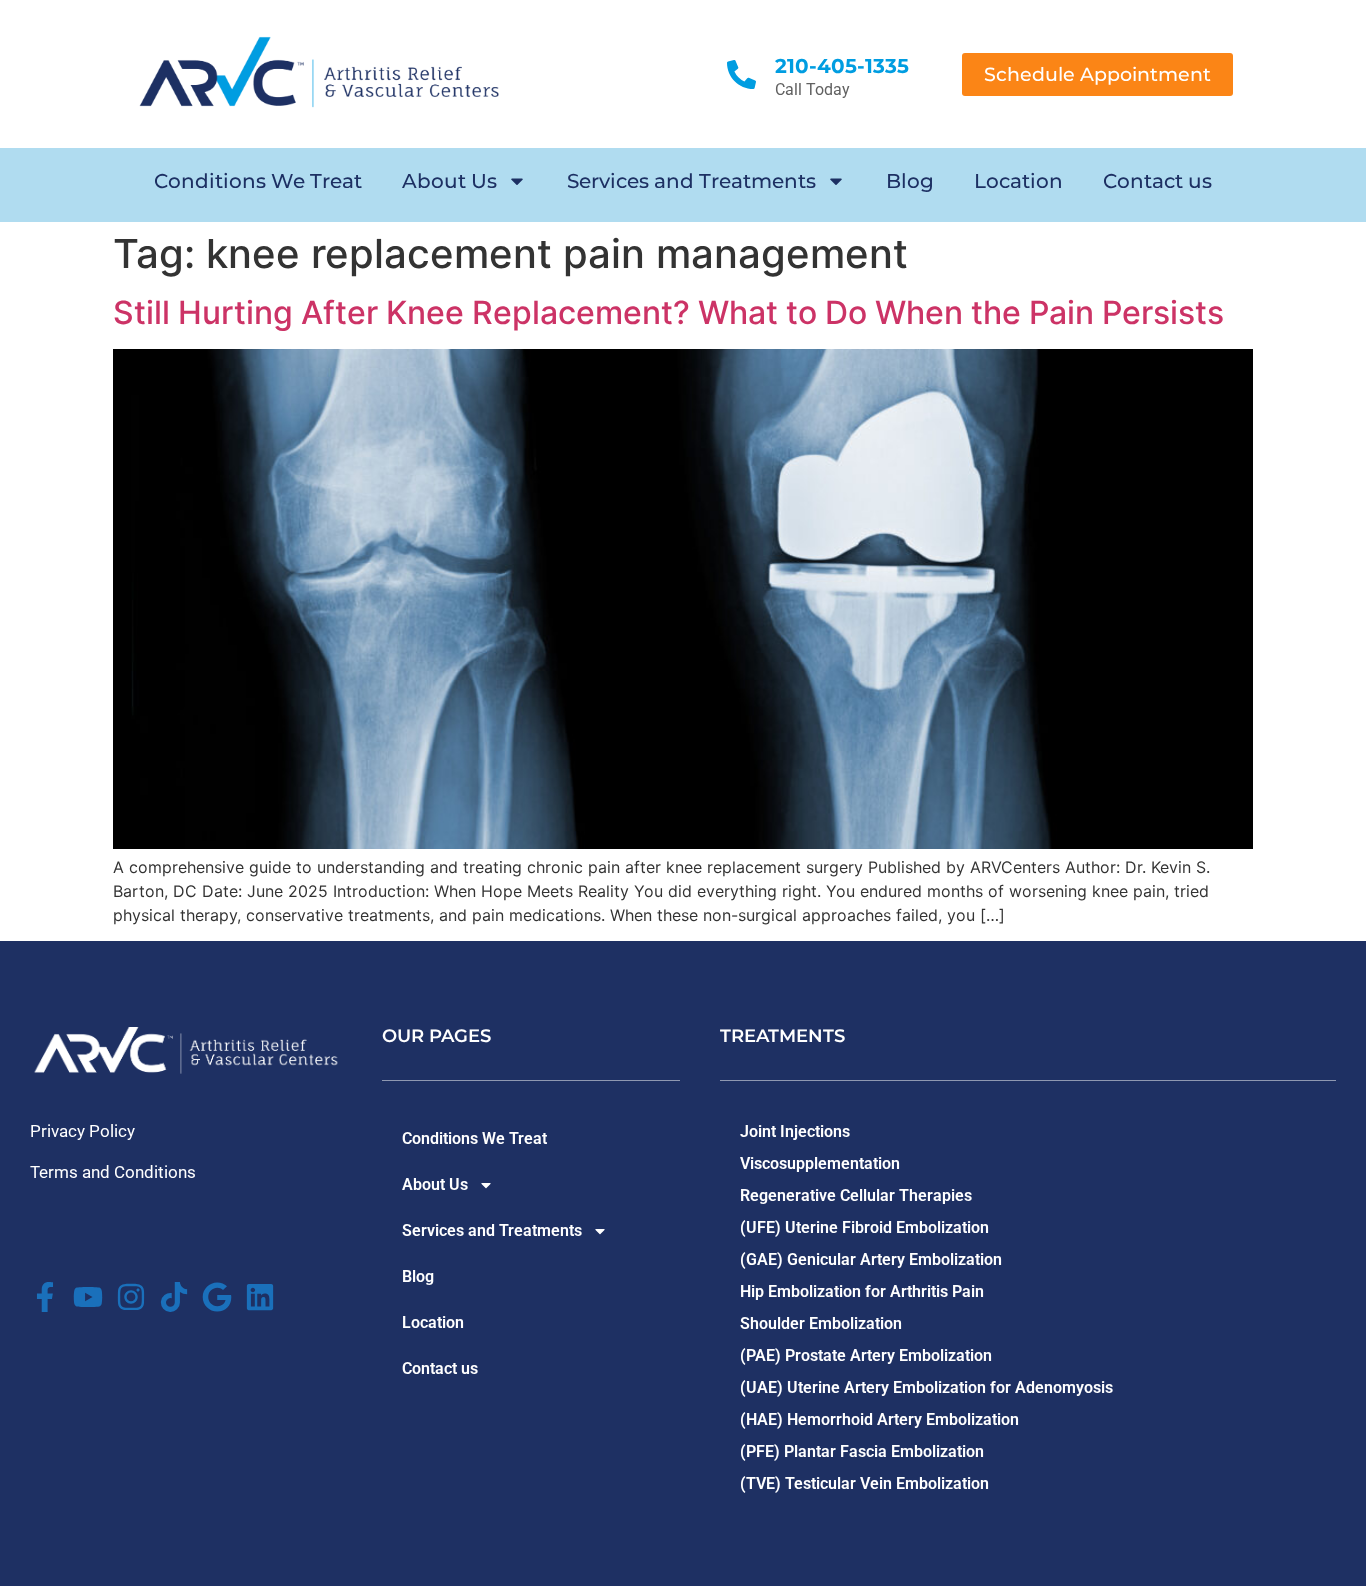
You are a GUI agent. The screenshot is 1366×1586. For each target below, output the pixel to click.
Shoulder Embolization (821, 1323)
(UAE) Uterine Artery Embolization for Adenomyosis (926, 1387)
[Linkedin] (260, 1297)
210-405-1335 (842, 66)
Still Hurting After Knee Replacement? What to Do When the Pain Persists (668, 312)
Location (1018, 181)
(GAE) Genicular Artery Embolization (871, 1259)
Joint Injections (795, 1131)
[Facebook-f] (45, 1297)
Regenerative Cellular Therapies (856, 1195)
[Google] (217, 1297)
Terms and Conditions (113, 1172)
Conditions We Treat (258, 181)
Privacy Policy (82, 1131)
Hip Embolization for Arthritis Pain (862, 1291)
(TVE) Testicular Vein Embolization (864, 1483)
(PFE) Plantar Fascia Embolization (862, 1451)
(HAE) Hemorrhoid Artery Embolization (879, 1419)
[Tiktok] (174, 1297)
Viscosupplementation (820, 1163)
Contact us (1157, 181)
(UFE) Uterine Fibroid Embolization (864, 1227)
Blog (910, 181)
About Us (449, 181)
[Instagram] (131, 1297)
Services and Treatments (691, 181)
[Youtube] (88, 1297)
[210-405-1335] (741, 74)
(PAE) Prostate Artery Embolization (866, 1355)
